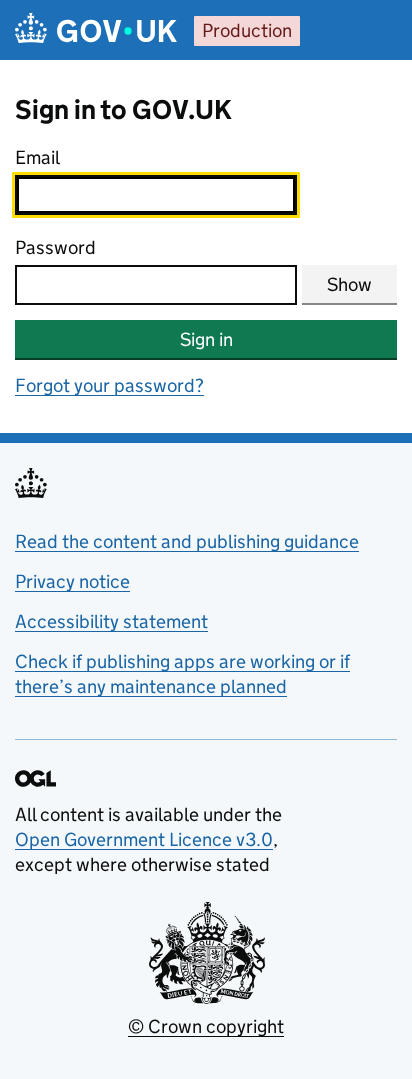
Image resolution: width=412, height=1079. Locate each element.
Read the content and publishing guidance (187, 541)
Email (37, 157)
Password (55, 247)
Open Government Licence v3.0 (144, 839)
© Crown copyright (206, 1026)
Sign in (206, 339)
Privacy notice (72, 581)
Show (349, 284)
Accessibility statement (111, 621)
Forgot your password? (109, 385)
